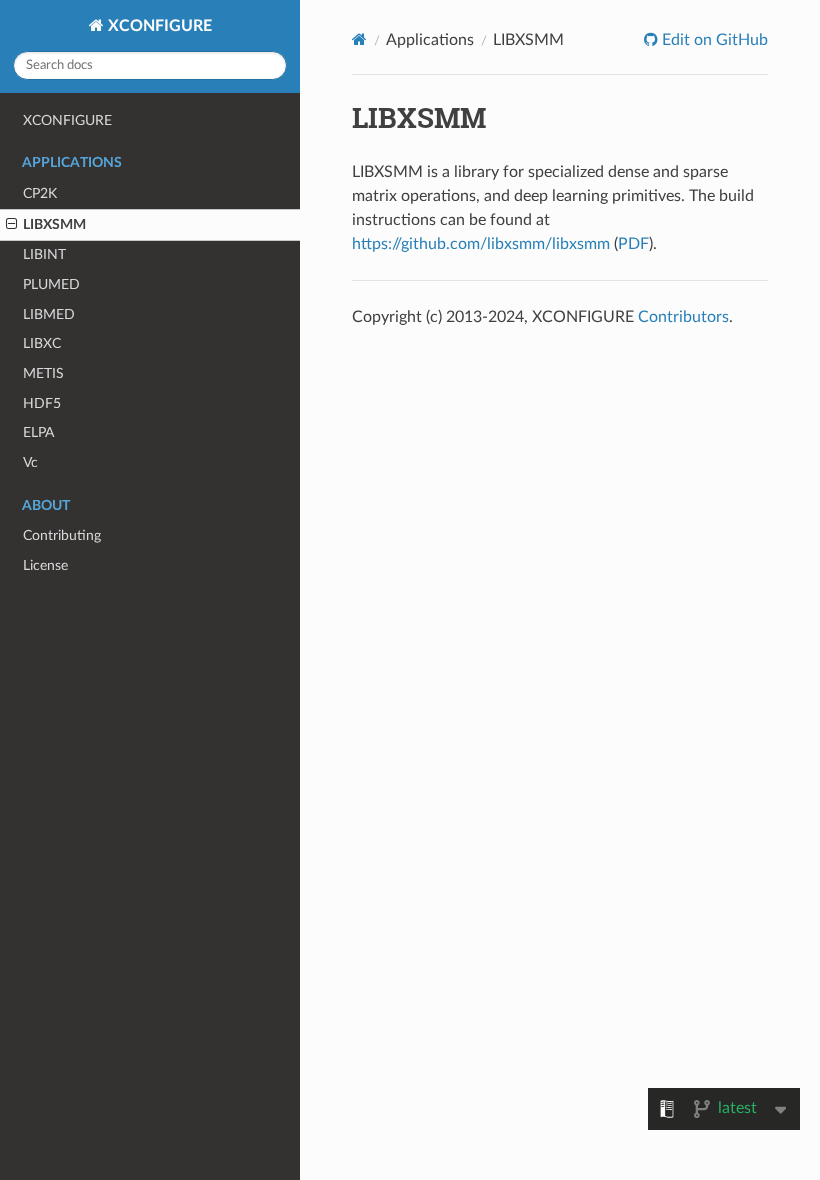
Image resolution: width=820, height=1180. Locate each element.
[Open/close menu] (11, 225)
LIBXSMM (54, 224)
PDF (633, 244)
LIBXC (42, 343)
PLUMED (51, 284)
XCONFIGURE (158, 26)
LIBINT (44, 254)
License (45, 565)
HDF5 (42, 403)
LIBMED (49, 314)
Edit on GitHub (713, 40)
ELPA (38, 432)
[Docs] (359, 39)
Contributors (683, 317)
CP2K (40, 193)
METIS (43, 373)
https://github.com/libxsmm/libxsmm (481, 244)
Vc (30, 462)
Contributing (62, 535)
